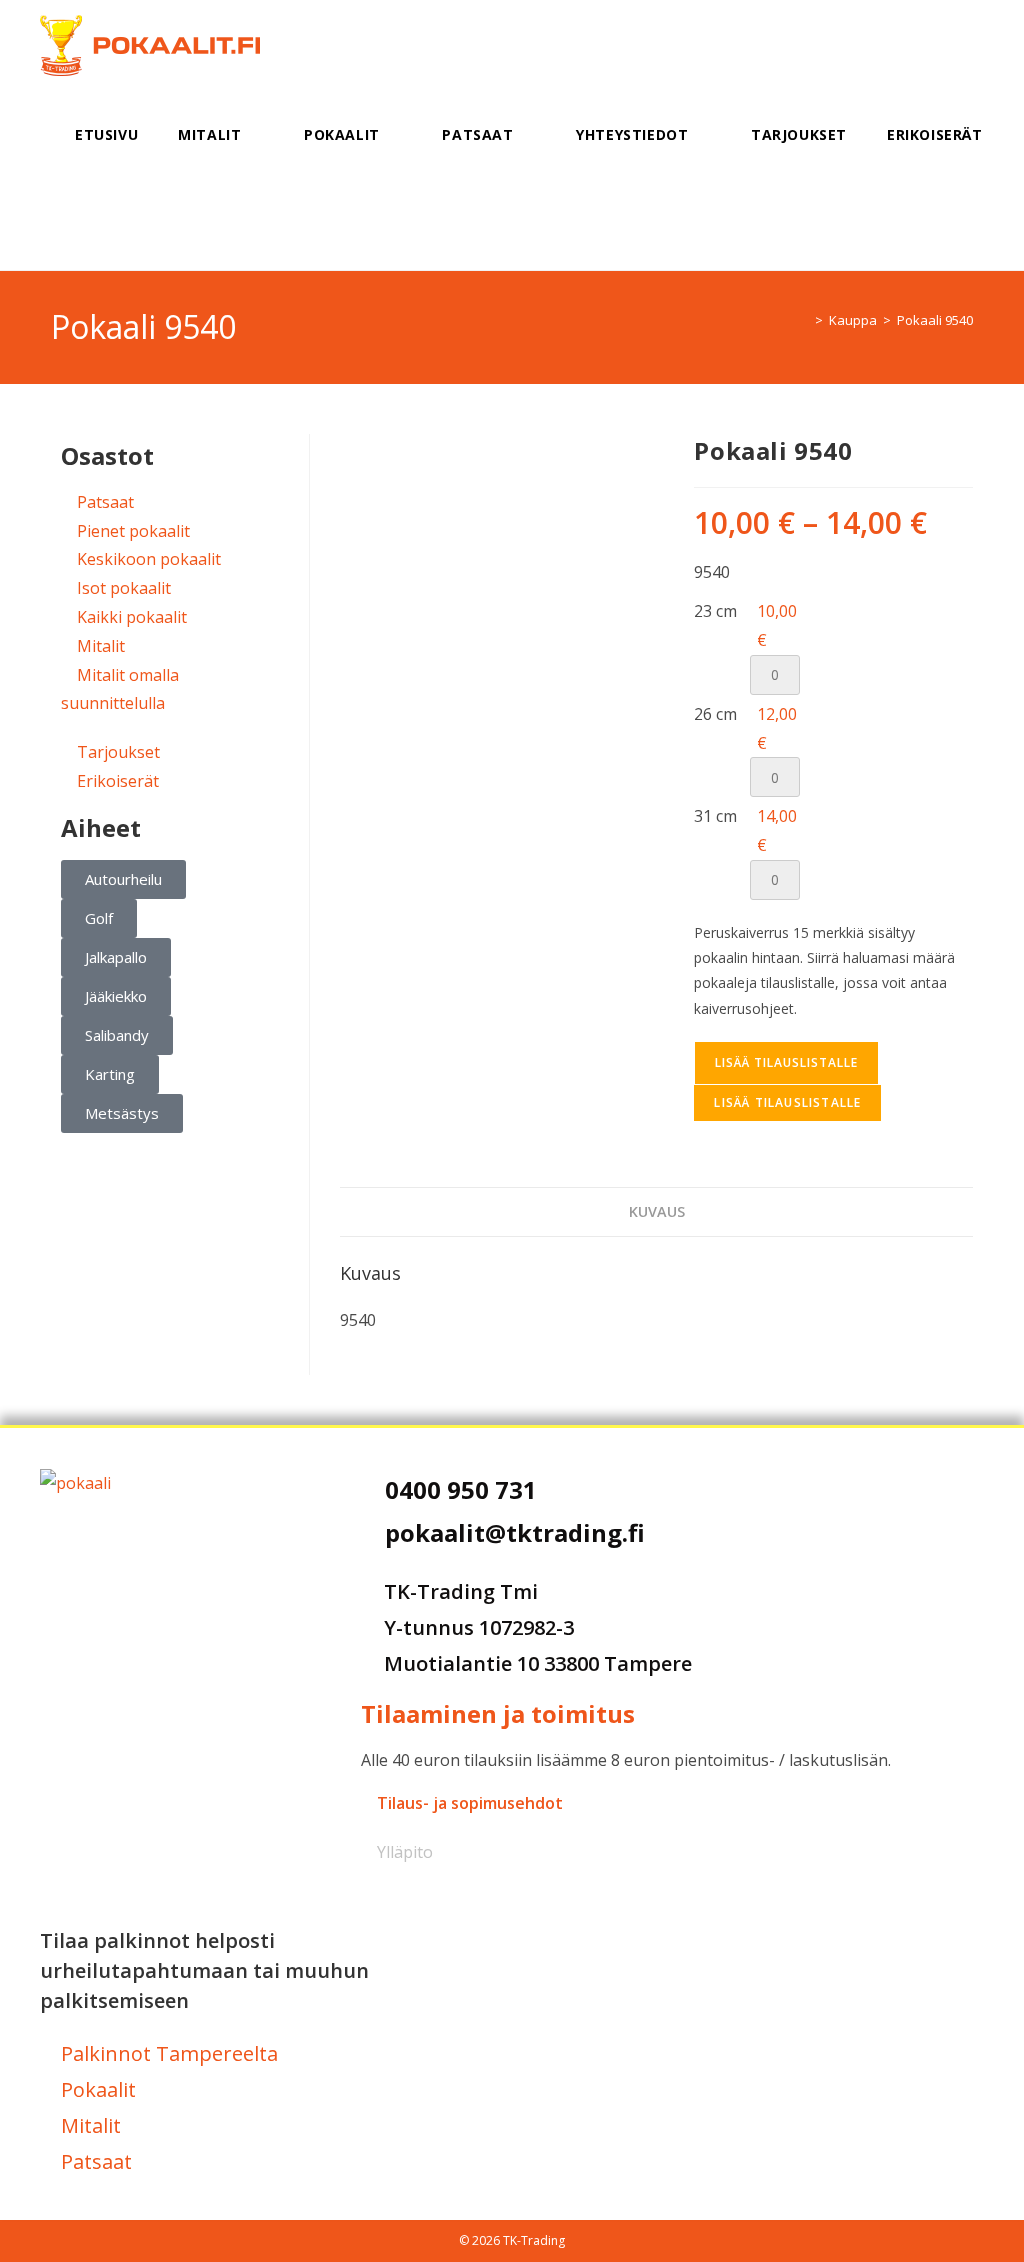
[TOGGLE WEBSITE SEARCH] (80, 225)
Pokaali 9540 (935, 320)
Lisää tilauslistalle (786, 1062)
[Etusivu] (804, 320)
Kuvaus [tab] (657, 1211)
